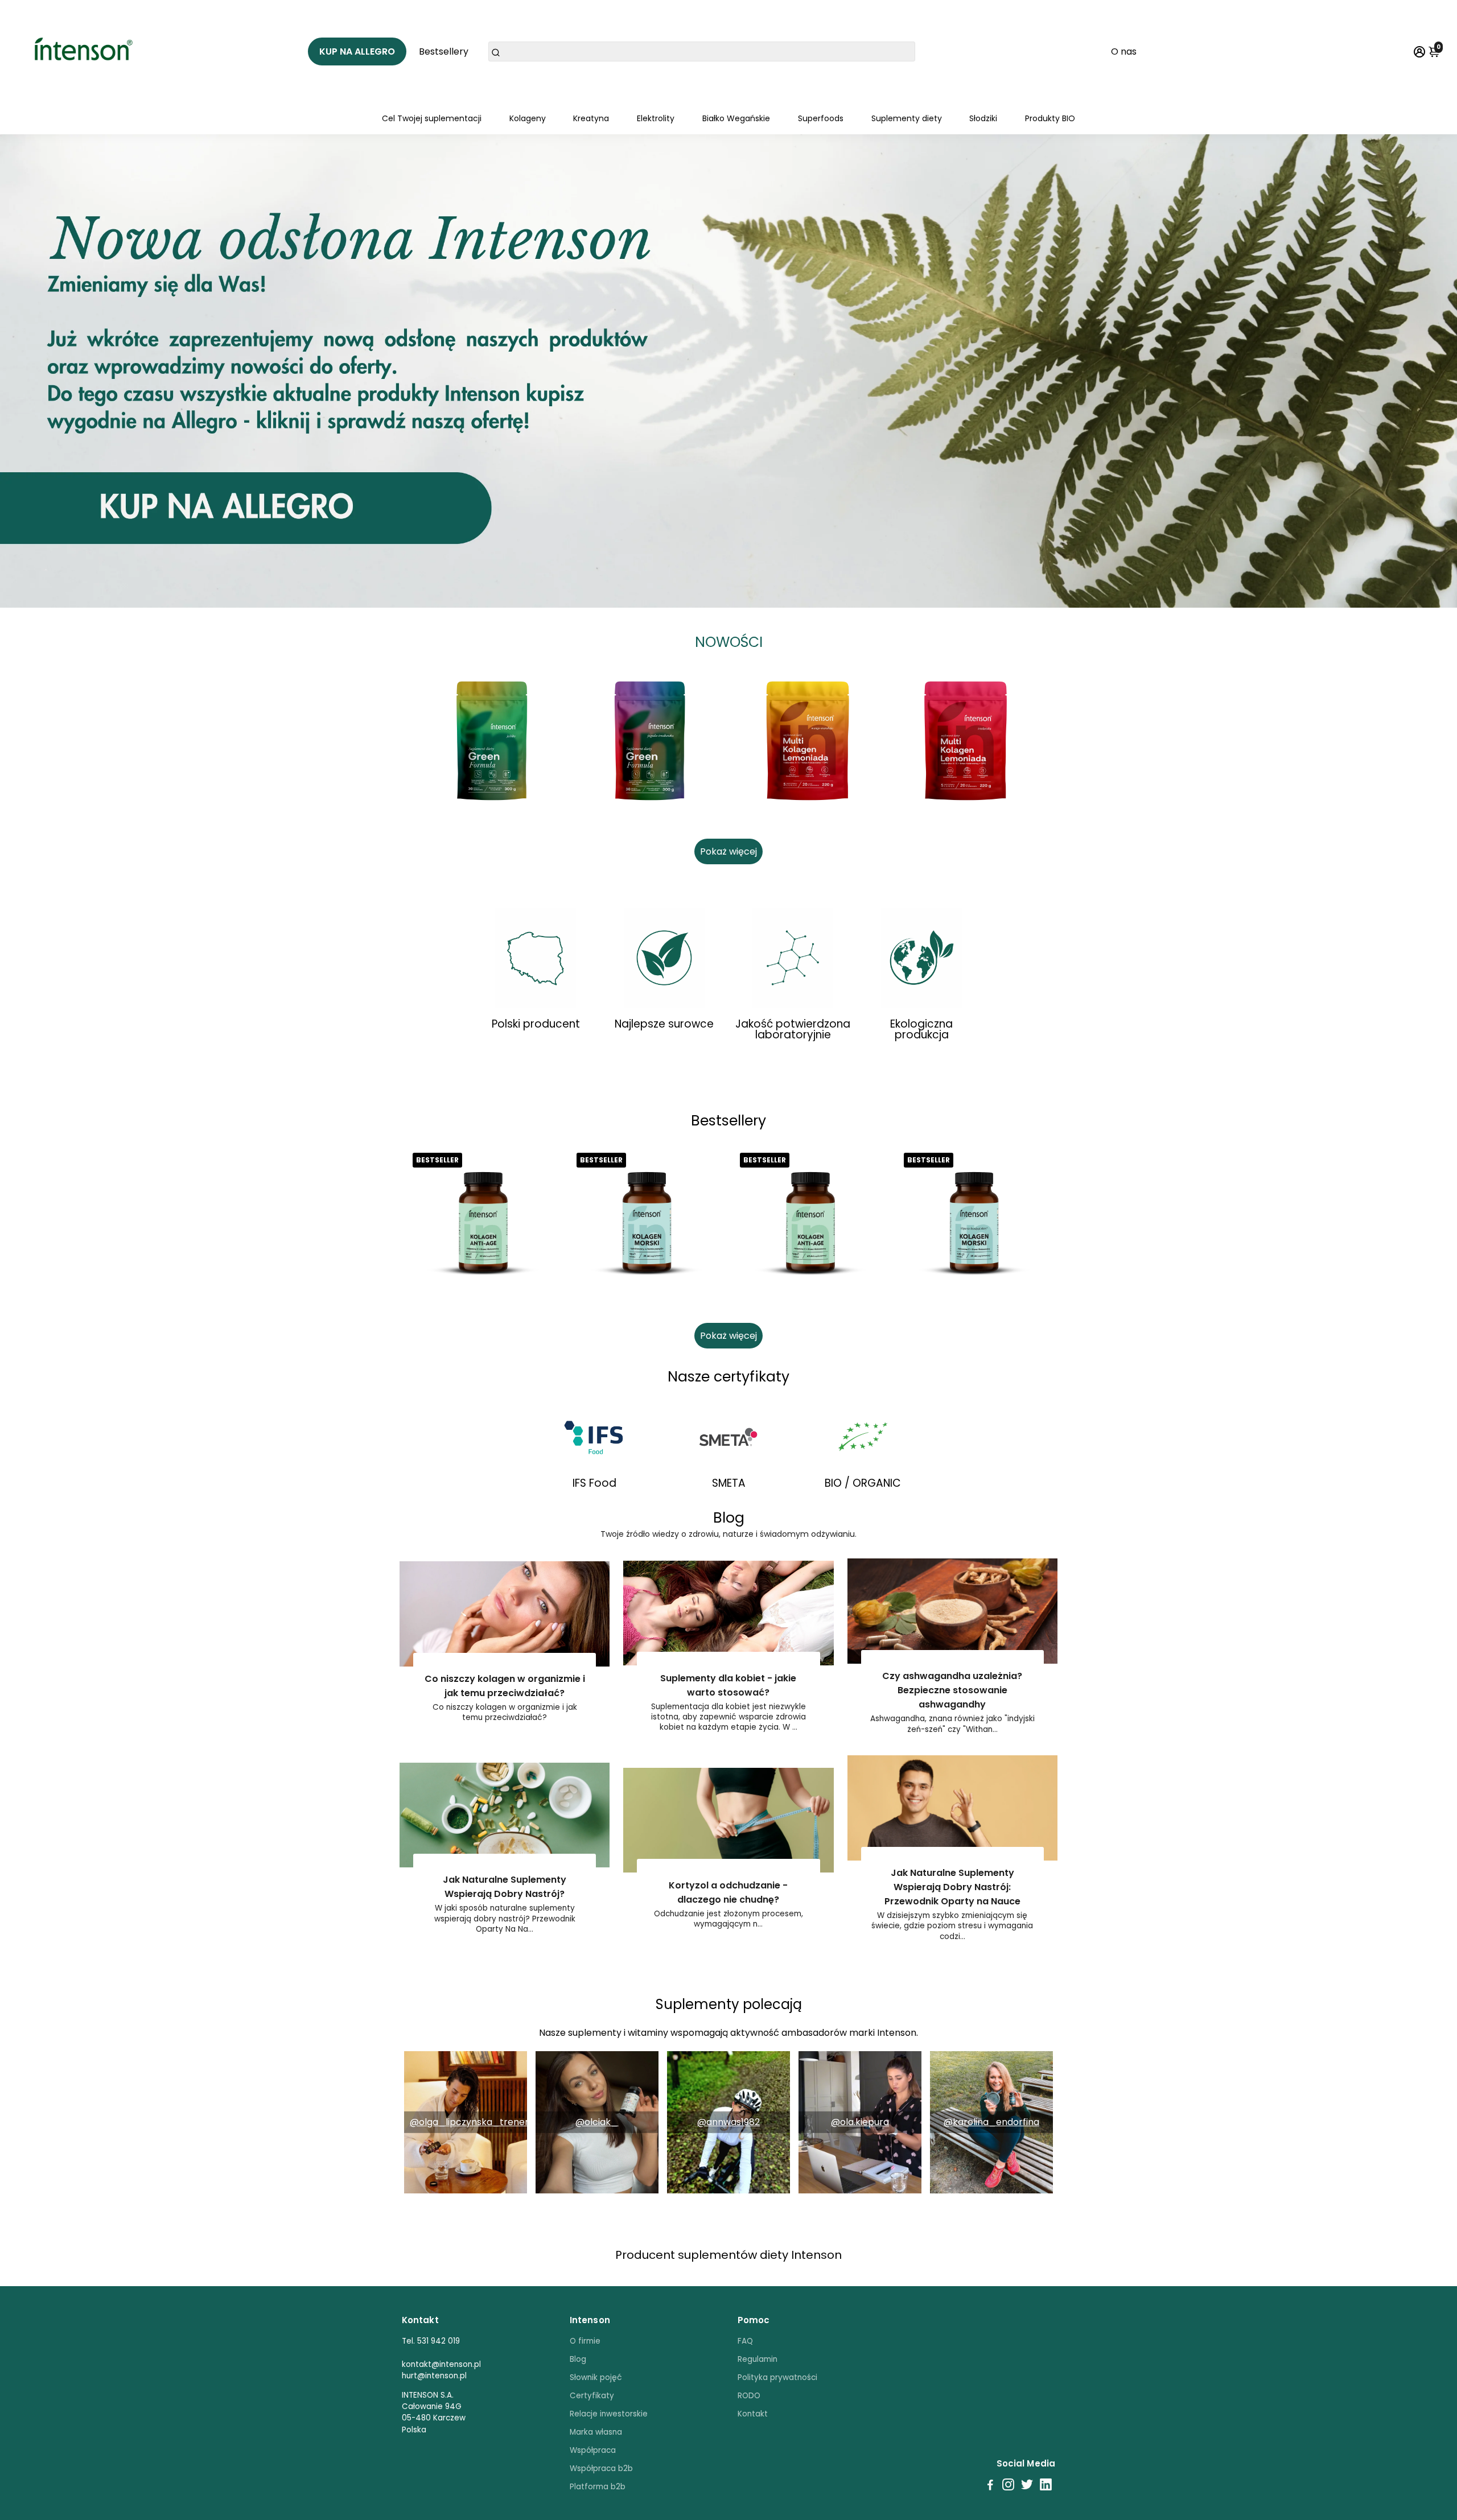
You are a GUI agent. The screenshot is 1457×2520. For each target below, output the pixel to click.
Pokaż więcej (728, 851)
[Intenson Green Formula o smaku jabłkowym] (492, 741)
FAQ (745, 2341)
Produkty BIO (1050, 118)
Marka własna (596, 2432)
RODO (749, 2396)
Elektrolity (656, 118)
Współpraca (593, 2450)
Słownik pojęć (596, 2377)
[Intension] (87, 51)
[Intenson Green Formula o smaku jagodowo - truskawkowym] (650, 741)
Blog (578, 2359)
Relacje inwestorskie (609, 2414)
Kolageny (528, 118)
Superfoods (821, 118)
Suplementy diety (907, 118)
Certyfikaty (592, 2396)
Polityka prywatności (777, 2377)
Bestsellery (444, 51)
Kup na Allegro (357, 51)
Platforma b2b (598, 2487)
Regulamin (758, 2359)
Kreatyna (591, 118)
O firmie (585, 2341)
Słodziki (983, 118)
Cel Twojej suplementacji (432, 118)
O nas (1124, 51)
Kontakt (753, 2414)
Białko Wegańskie (736, 118)
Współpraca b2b (601, 2469)
